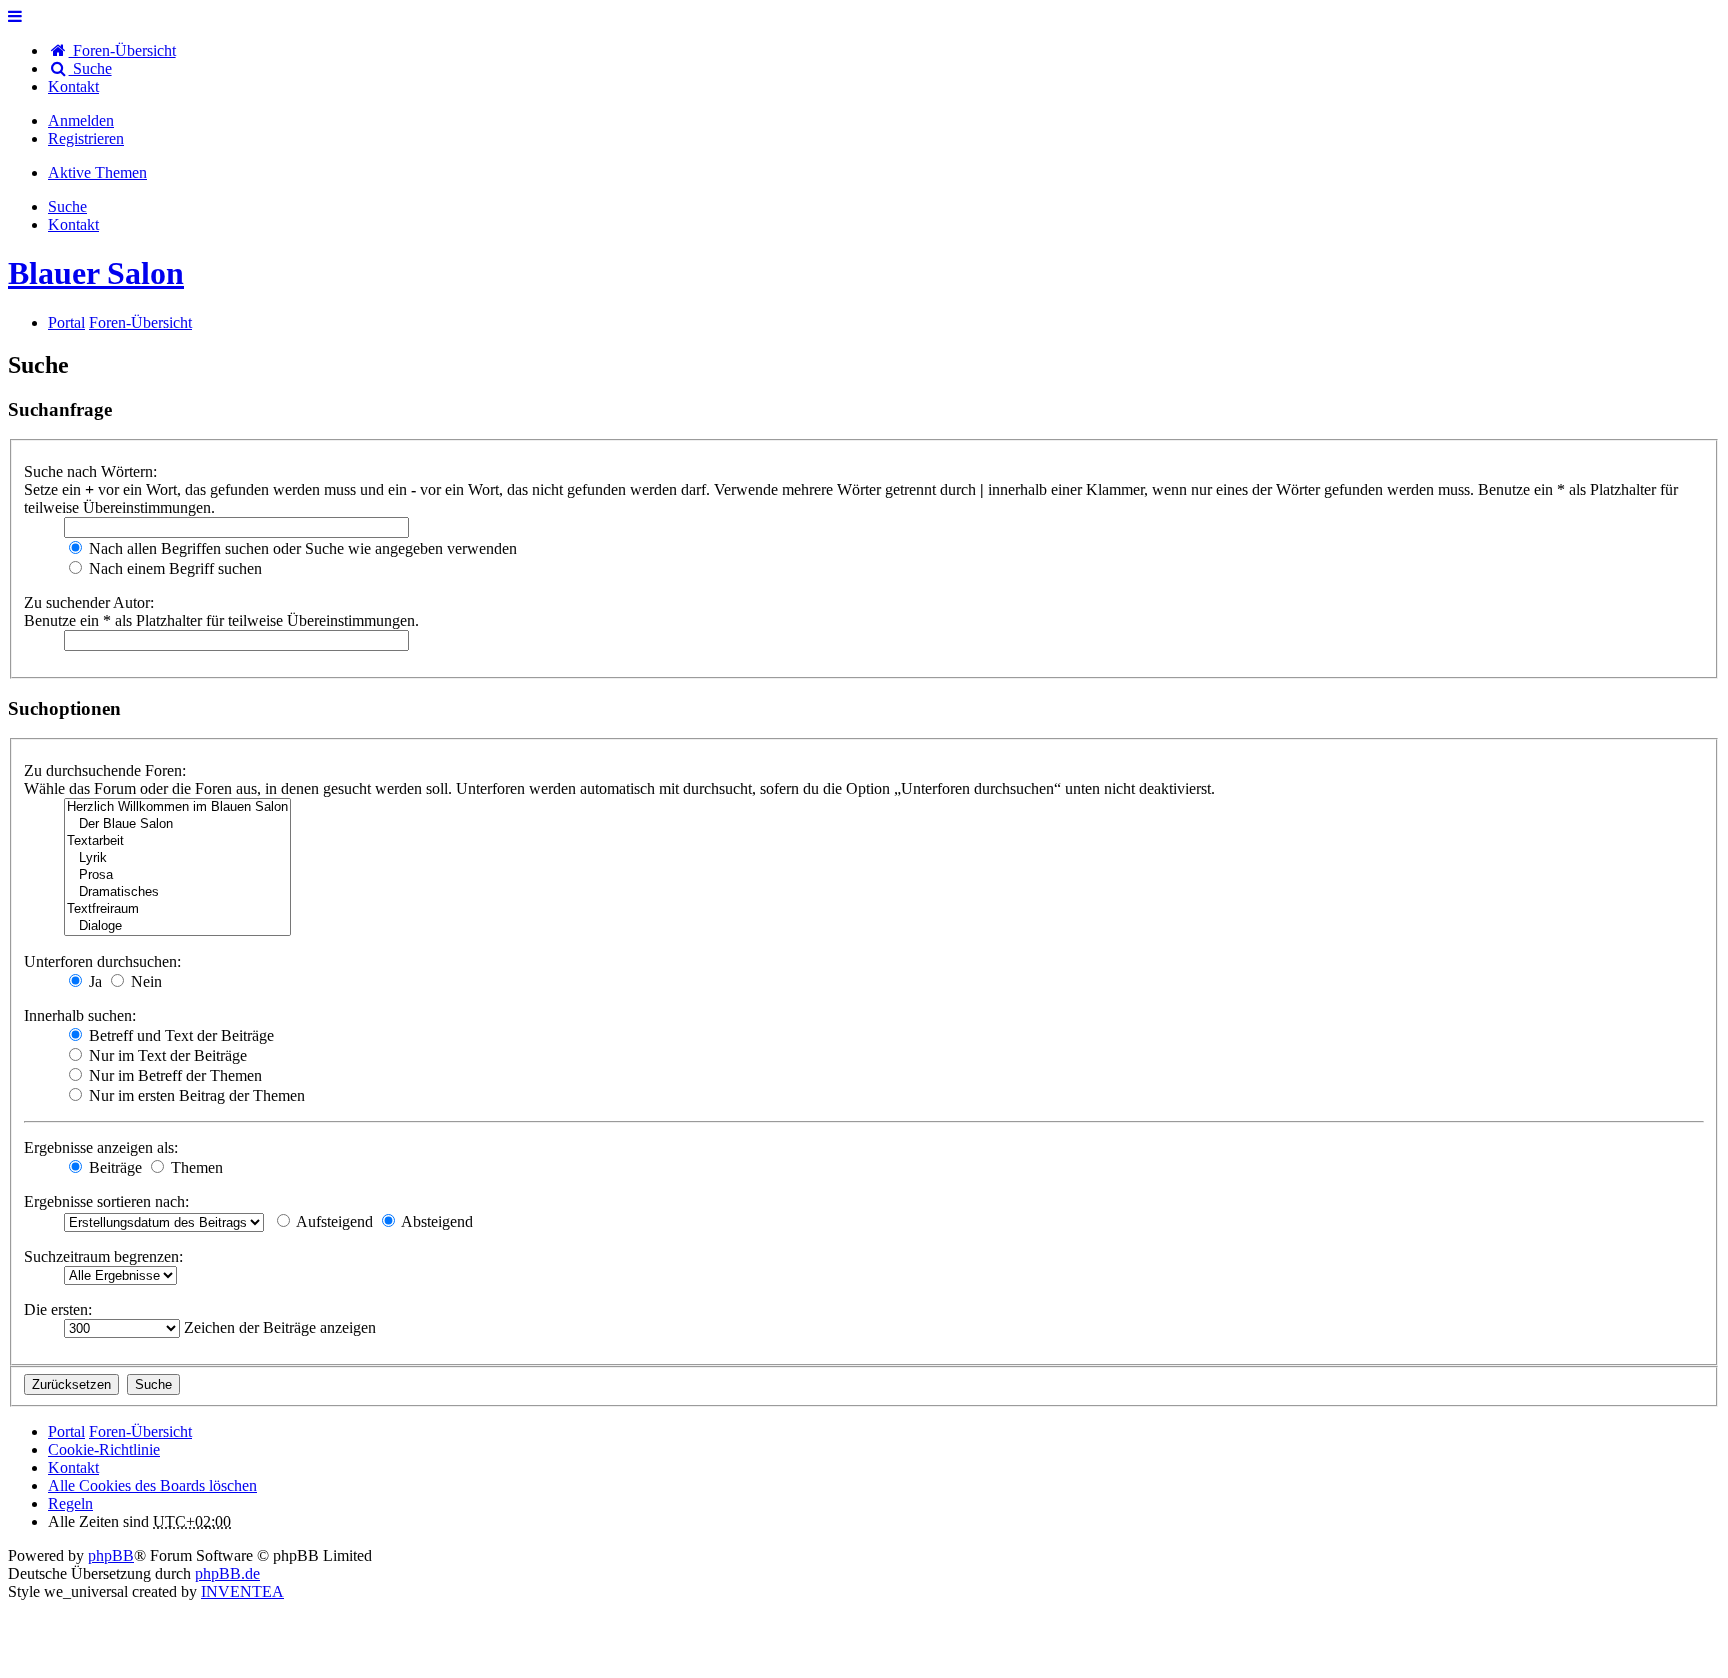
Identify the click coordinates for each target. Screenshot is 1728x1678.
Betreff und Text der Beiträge (179, 1035)
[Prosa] (177, 875)
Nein (144, 981)
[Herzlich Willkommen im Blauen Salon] (177, 807)
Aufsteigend (333, 1221)
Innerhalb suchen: (80, 1015)
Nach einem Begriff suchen (173, 568)
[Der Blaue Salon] (177, 824)
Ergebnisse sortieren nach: (106, 1201)
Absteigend (435, 1221)
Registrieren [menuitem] (86, 138)
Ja (93, 981)
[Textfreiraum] (177, 909)
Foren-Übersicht (140, 1431)
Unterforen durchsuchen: (102, 961)
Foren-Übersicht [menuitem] (122, 50)
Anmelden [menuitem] (81, 120)
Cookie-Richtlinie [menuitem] (104, 1449)
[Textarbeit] (177, 841)
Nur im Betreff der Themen (173, 1075)
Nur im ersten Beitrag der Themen (195, 1095)
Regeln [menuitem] (70, 1503)
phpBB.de (227, 1573)
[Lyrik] (177, 858)
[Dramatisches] (177, 892)
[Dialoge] (177, 926)
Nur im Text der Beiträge (166, 1055)
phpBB (111, 1555)
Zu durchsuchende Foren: (105, 770)
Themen (195, 1167)
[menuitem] (73, 86)
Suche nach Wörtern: (90, 471)
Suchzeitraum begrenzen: (103, 1256)
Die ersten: (58, 1309)
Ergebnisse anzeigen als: (101, 1147)
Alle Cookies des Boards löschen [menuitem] (152, 1485)
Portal (66, 322)
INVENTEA (242, 1591)
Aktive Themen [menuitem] (97, 172)
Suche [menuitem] (90, 68)
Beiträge (113, 1167)
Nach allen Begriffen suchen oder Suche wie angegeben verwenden (301, 548)
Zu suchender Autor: (89, 602)
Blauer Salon (96, 273)
